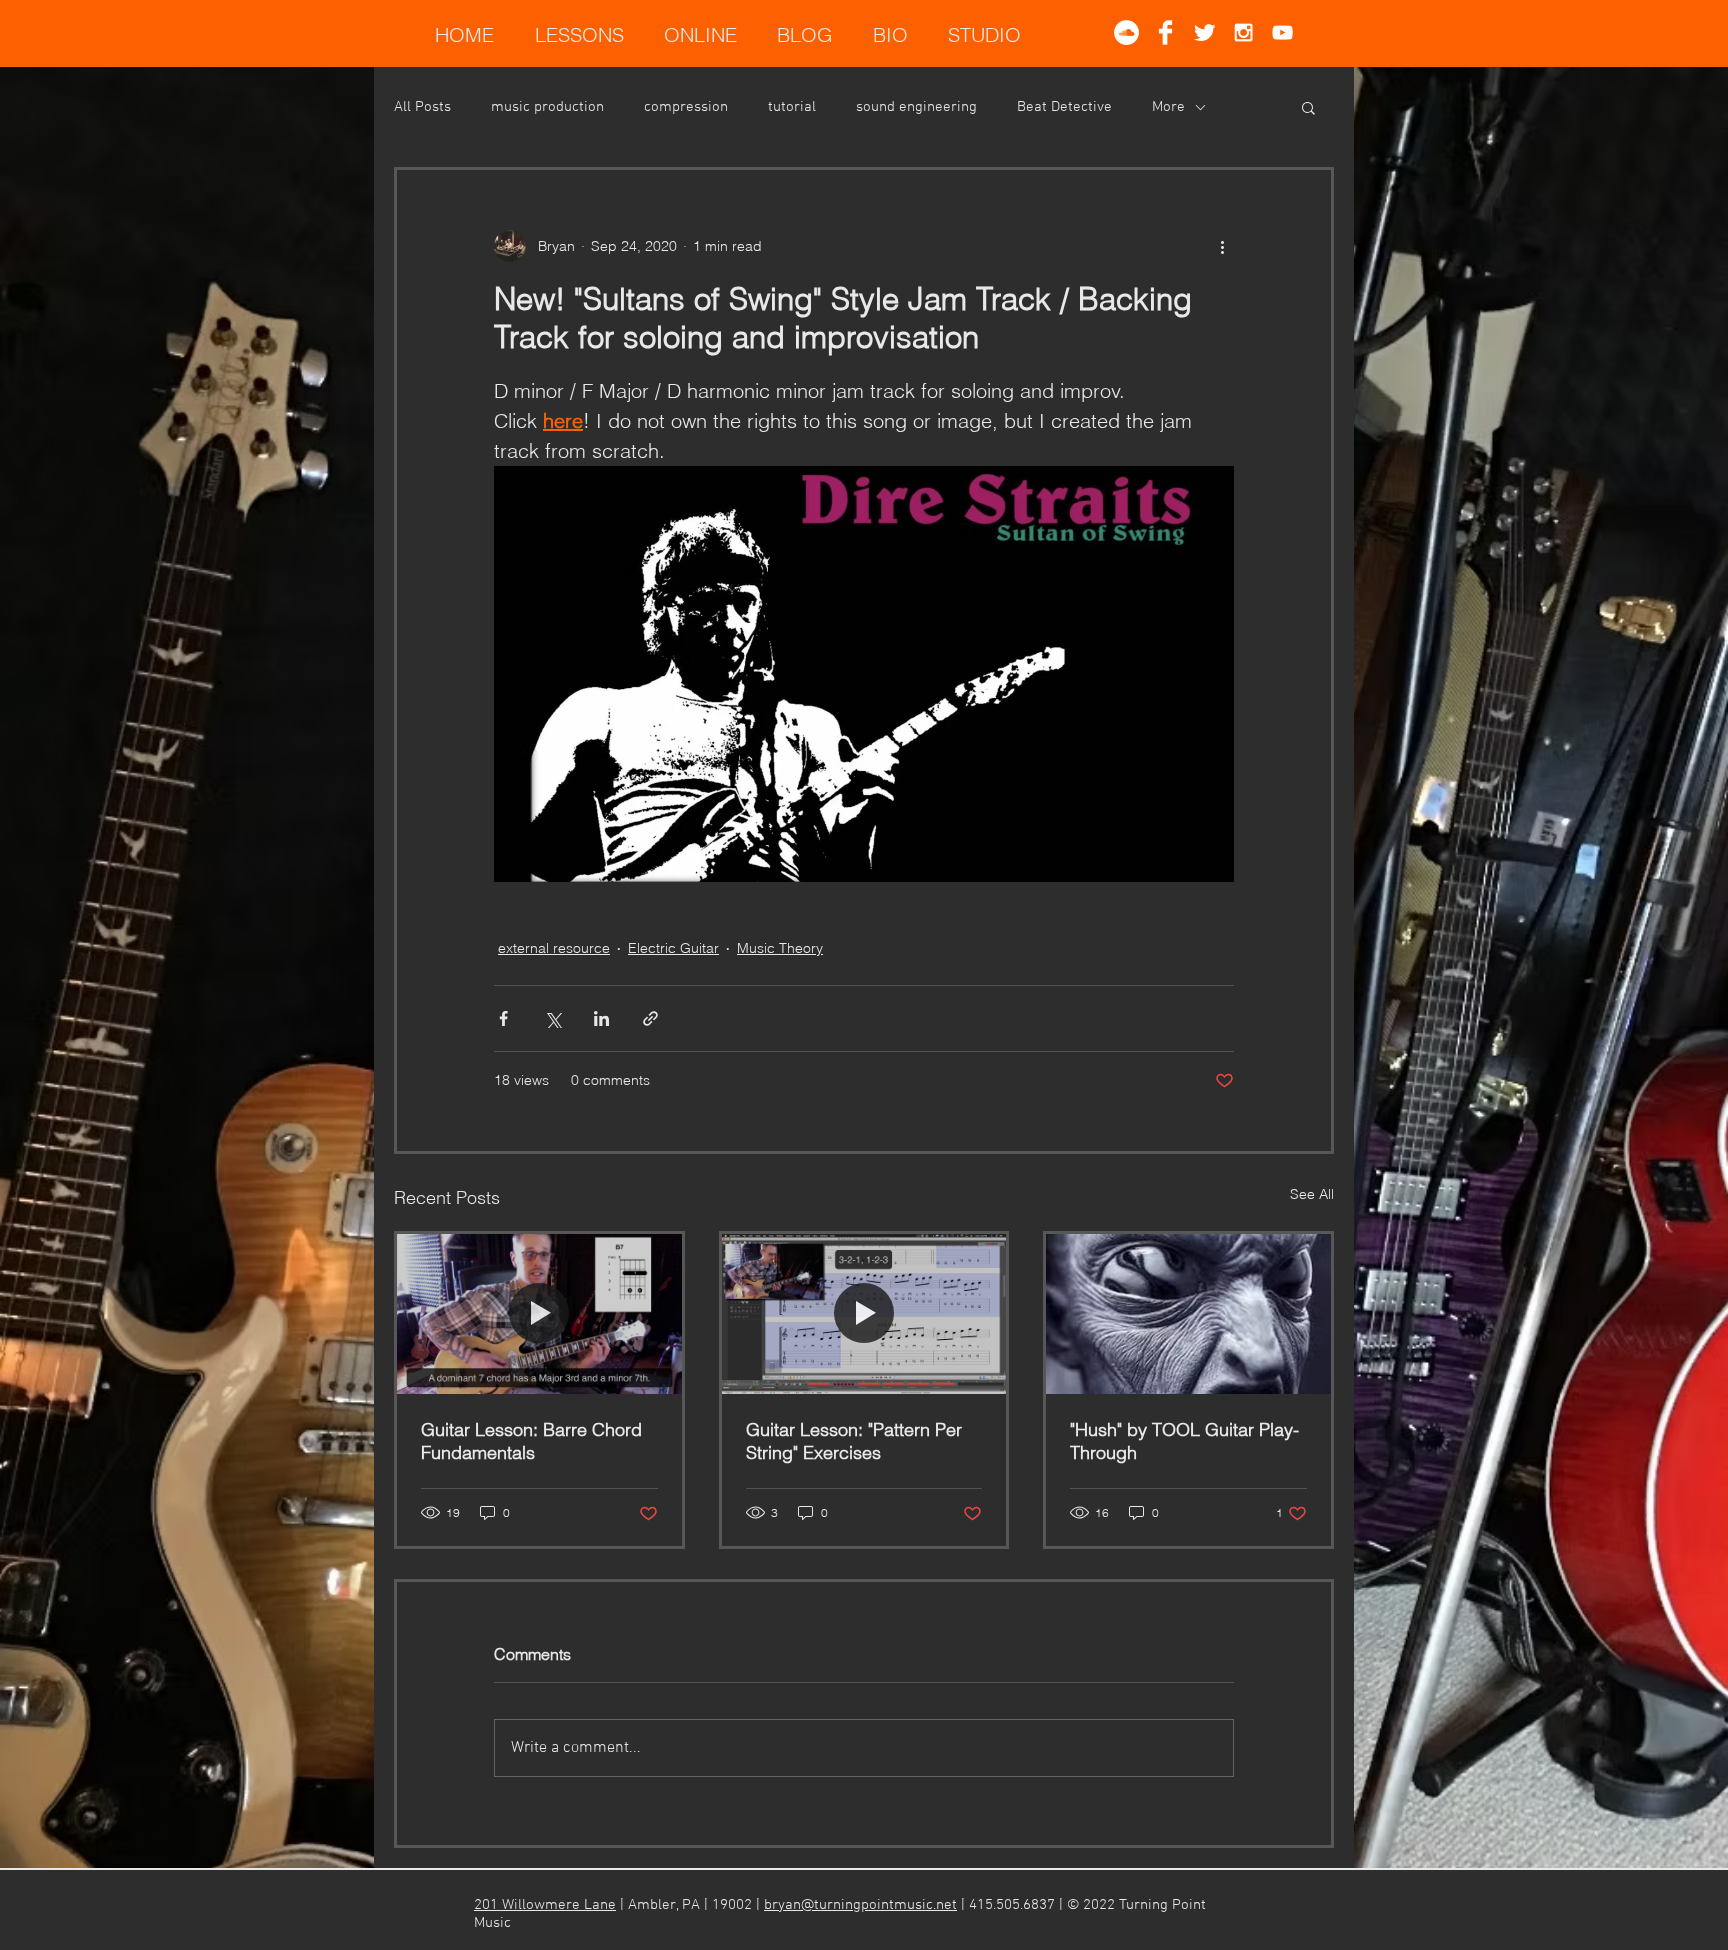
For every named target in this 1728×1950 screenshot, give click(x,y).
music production (547, 107)
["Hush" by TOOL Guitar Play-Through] (1188, 1314)
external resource (554, 948)
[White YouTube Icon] (1282, 32)
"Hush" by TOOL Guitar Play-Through (1184, 1441)
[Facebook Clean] (1165, 32)
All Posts (422, 107)
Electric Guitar (673, 948)
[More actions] (1222, 246)
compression (686, 107)
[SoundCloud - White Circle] (1126, 32)
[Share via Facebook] (503, 1018)
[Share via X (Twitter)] (552, 1018)
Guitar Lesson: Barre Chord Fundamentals (531, 1441)
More (1168, 107)
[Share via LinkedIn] (601, 1018)
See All (1312, 1194)
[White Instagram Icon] (1243, 32)
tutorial (792, 107)
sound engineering (916, 107)
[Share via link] (650, 1018)
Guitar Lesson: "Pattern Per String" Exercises (854, 1441)
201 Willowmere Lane (545, 1905)
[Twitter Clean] (1204, 32)
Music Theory (780, 948)
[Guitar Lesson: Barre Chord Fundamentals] (539, 1314)
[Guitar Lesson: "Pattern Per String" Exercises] (864, 1314)
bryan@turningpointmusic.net (860, 1905)
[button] (1308, 107)
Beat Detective (1064, 107)
